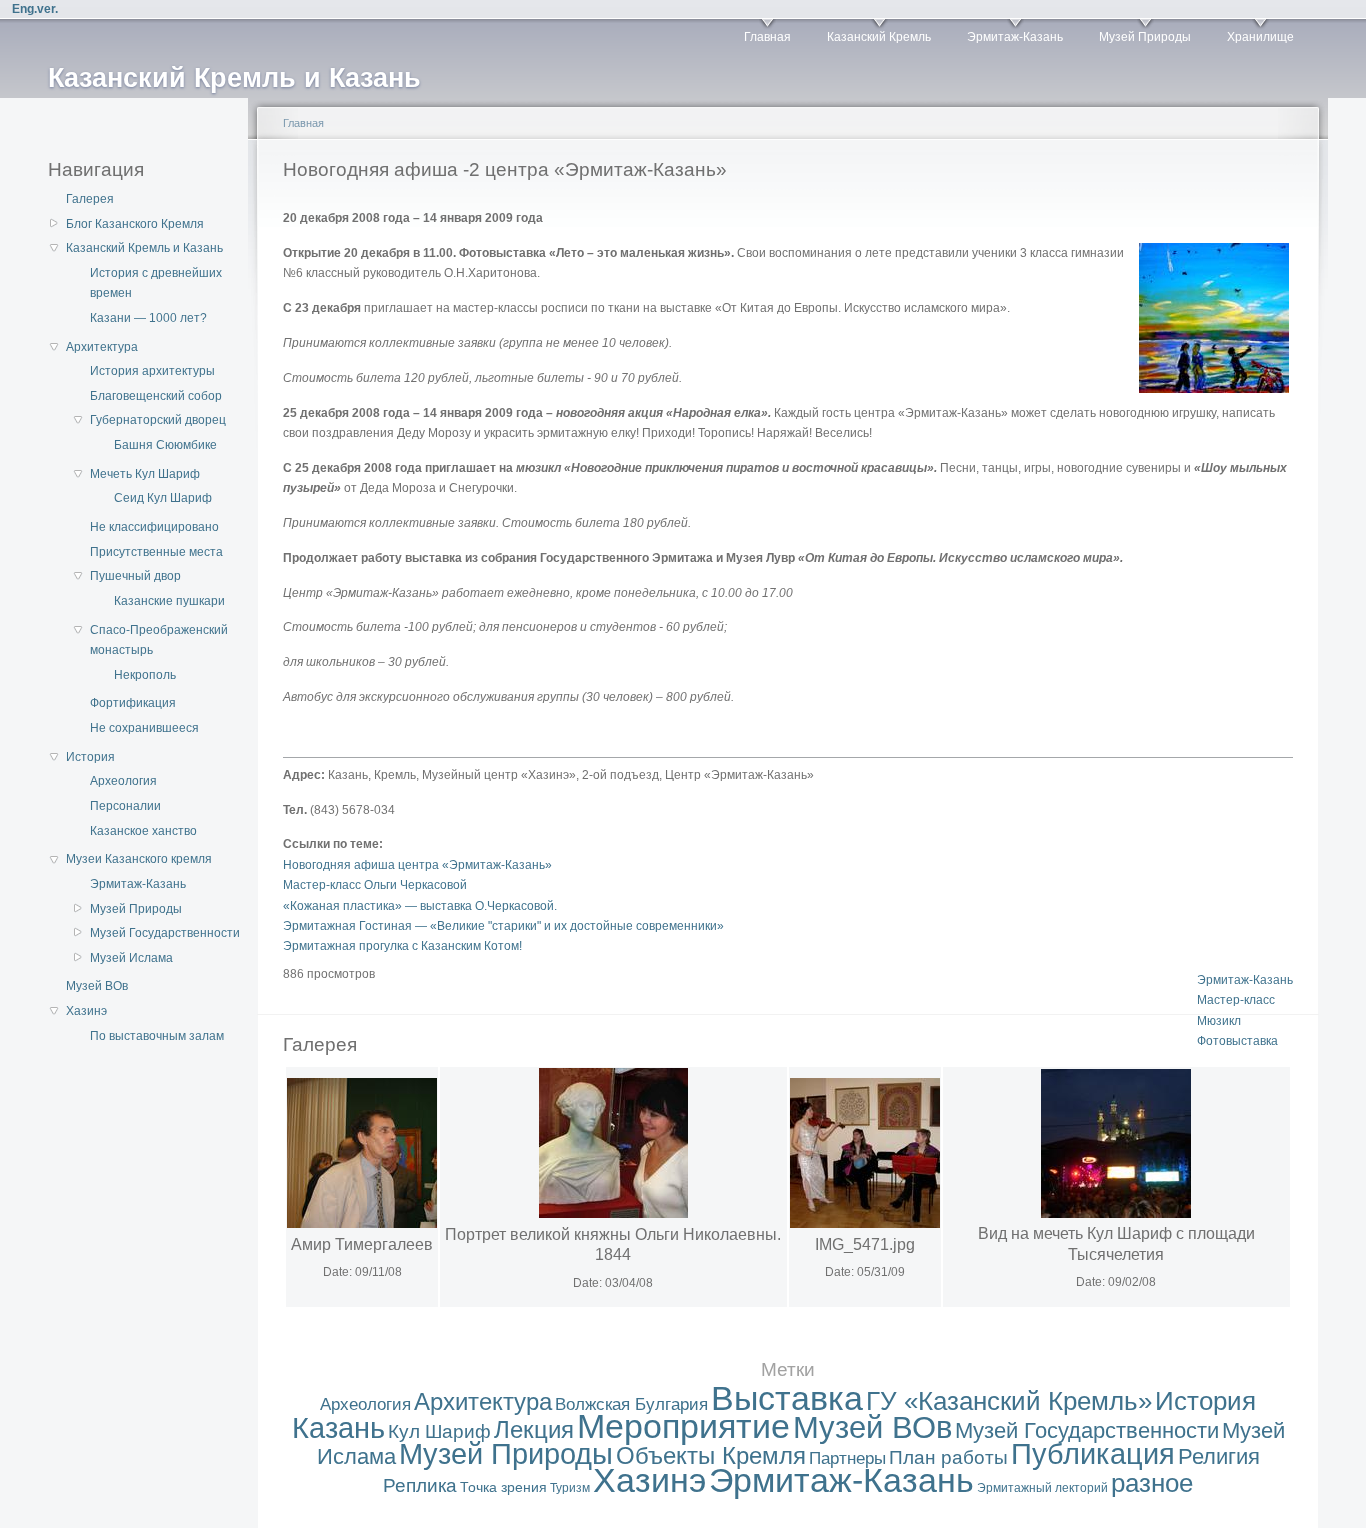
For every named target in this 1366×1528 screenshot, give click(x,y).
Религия (1219, 1456)
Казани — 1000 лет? (148, 318)
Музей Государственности (165, 933)
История (90, 757)
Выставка (787, 1398)
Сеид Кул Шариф (163, 498)
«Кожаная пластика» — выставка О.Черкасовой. (420, 906)
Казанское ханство (143, 831)
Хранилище (1260, 37)
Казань (338, 1428)
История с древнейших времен (156, 283)
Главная (767, 37)
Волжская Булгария (631, 1404)
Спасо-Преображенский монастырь (159, 640)
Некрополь (145, 675)
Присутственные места (156, 552)
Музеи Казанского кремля (139, 859)
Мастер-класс (1236, 1000)
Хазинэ (86, 1011)
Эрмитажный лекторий (1042, 1488)
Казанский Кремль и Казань (144, 248)
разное (1152, 1483)
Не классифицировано (154, 527)
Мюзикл (1219, 1021)
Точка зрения (503, 1487)
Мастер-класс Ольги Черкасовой (375, 885)
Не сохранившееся (144, 728)
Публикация (1093, 1454)
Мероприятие (683, 1426)
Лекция (534, 1429)
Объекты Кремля (711, 1455)
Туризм (570, 1488)
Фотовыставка (1237, 1041)
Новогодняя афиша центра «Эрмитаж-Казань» (417, 865)
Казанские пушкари (169, 601)
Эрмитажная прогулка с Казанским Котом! (402, 946)
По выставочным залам (157, 1036)
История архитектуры (152, 371)
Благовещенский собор (156, 396)
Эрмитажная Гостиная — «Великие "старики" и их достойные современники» (503, 926)
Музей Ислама (131, 958)
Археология (123, 781)
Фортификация (133, 703)
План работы (948, 1457)
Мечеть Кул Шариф (145, 474)
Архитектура (102, 347)
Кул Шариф (439, 1431)
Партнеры (847, 1458)
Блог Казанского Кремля (135, 224)
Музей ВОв (97, 986)
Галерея (90, 199)
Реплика (420, 1485)
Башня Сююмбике (165, 445)
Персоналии (125, 806)
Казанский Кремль (879, 37)
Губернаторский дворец (158, 420)
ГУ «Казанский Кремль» (1009, 1401)
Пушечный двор (135, 576)
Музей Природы (1145, 37)
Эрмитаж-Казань (1015, 37)
